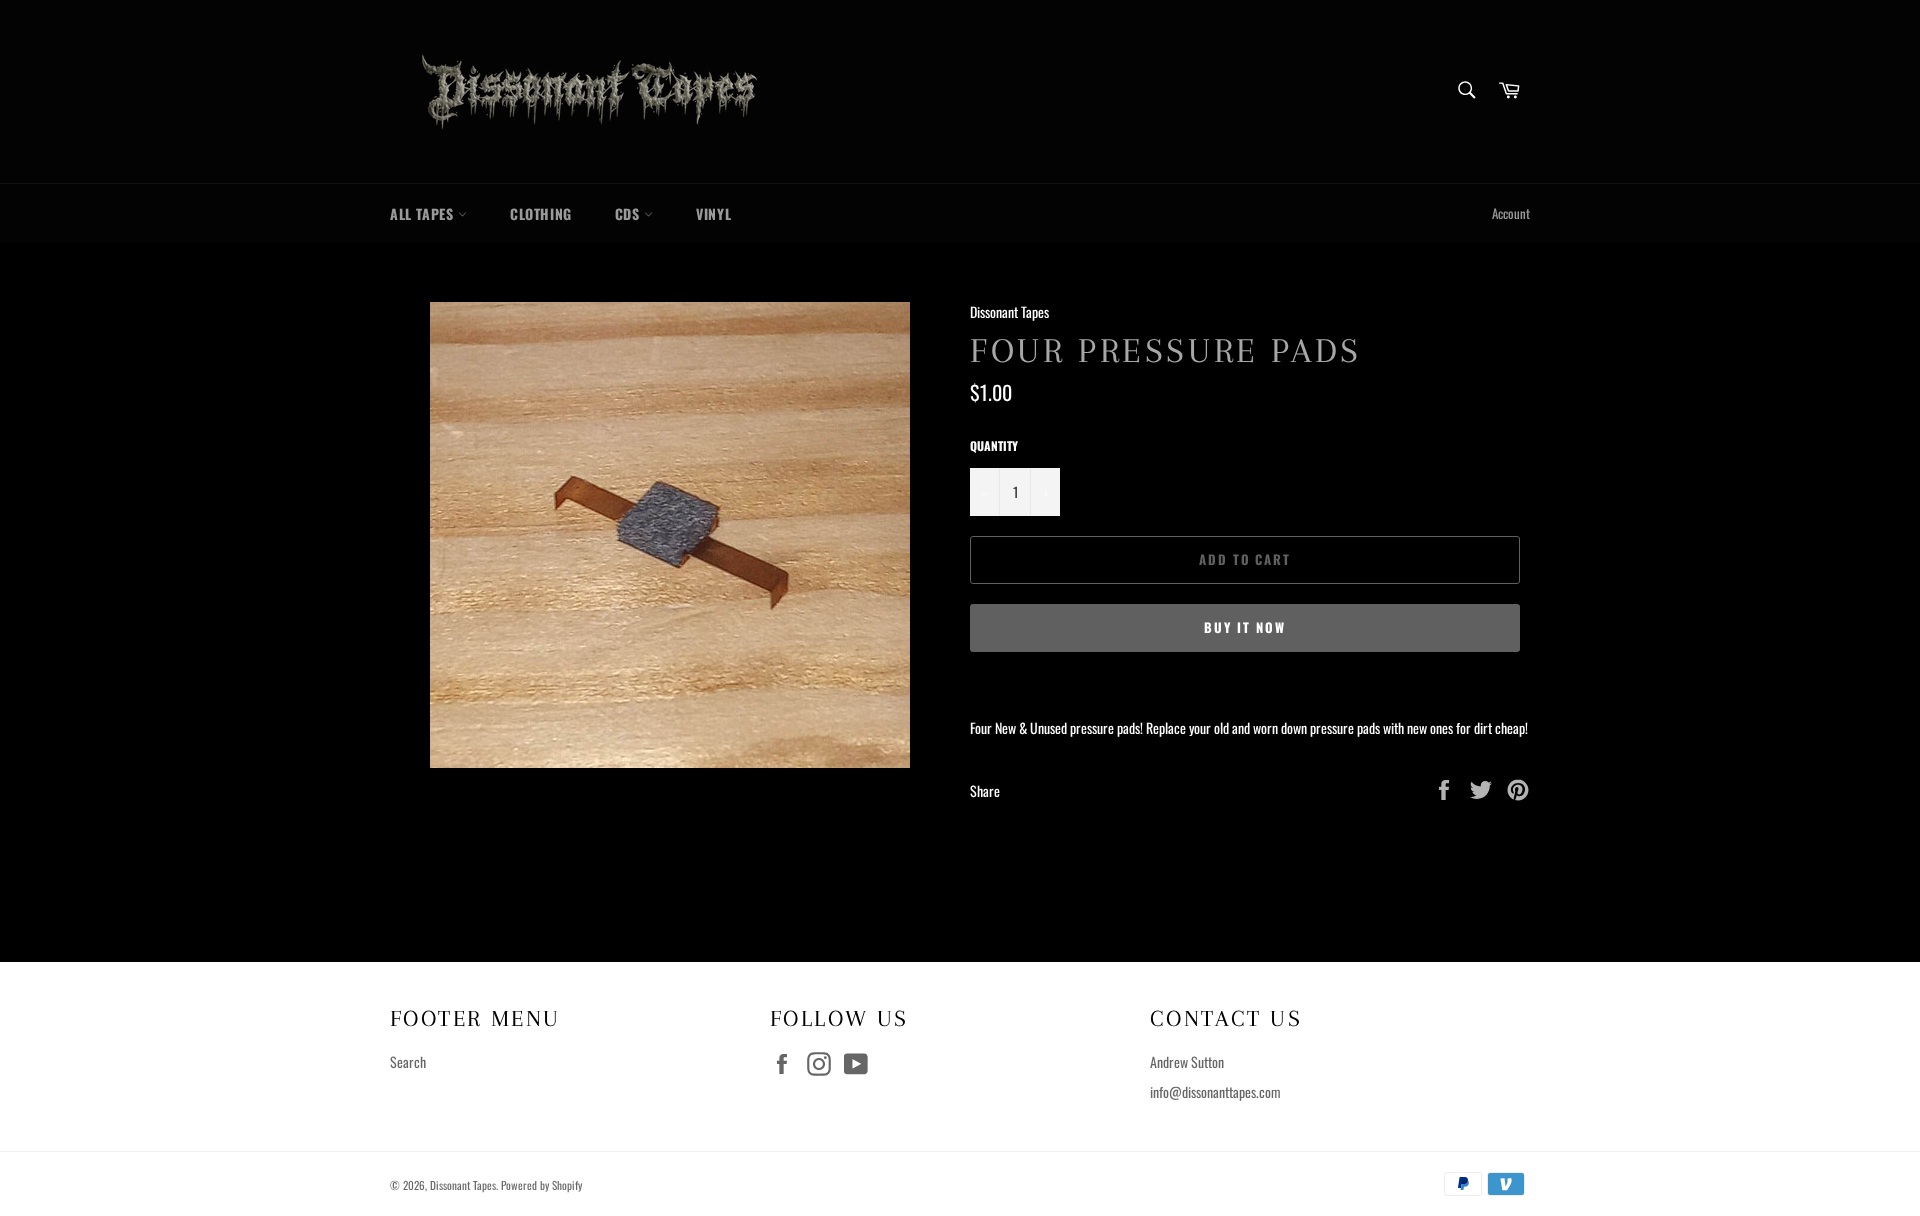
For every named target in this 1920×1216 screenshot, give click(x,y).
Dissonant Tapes (463, 1185)
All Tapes (424, 213)
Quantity (994, 446)
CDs (629, 213)
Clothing (541, 213)
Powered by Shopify (541, 1185)
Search (408, 1061)
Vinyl (713, 213)
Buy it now (1245, 627)
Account (1511, 213)
